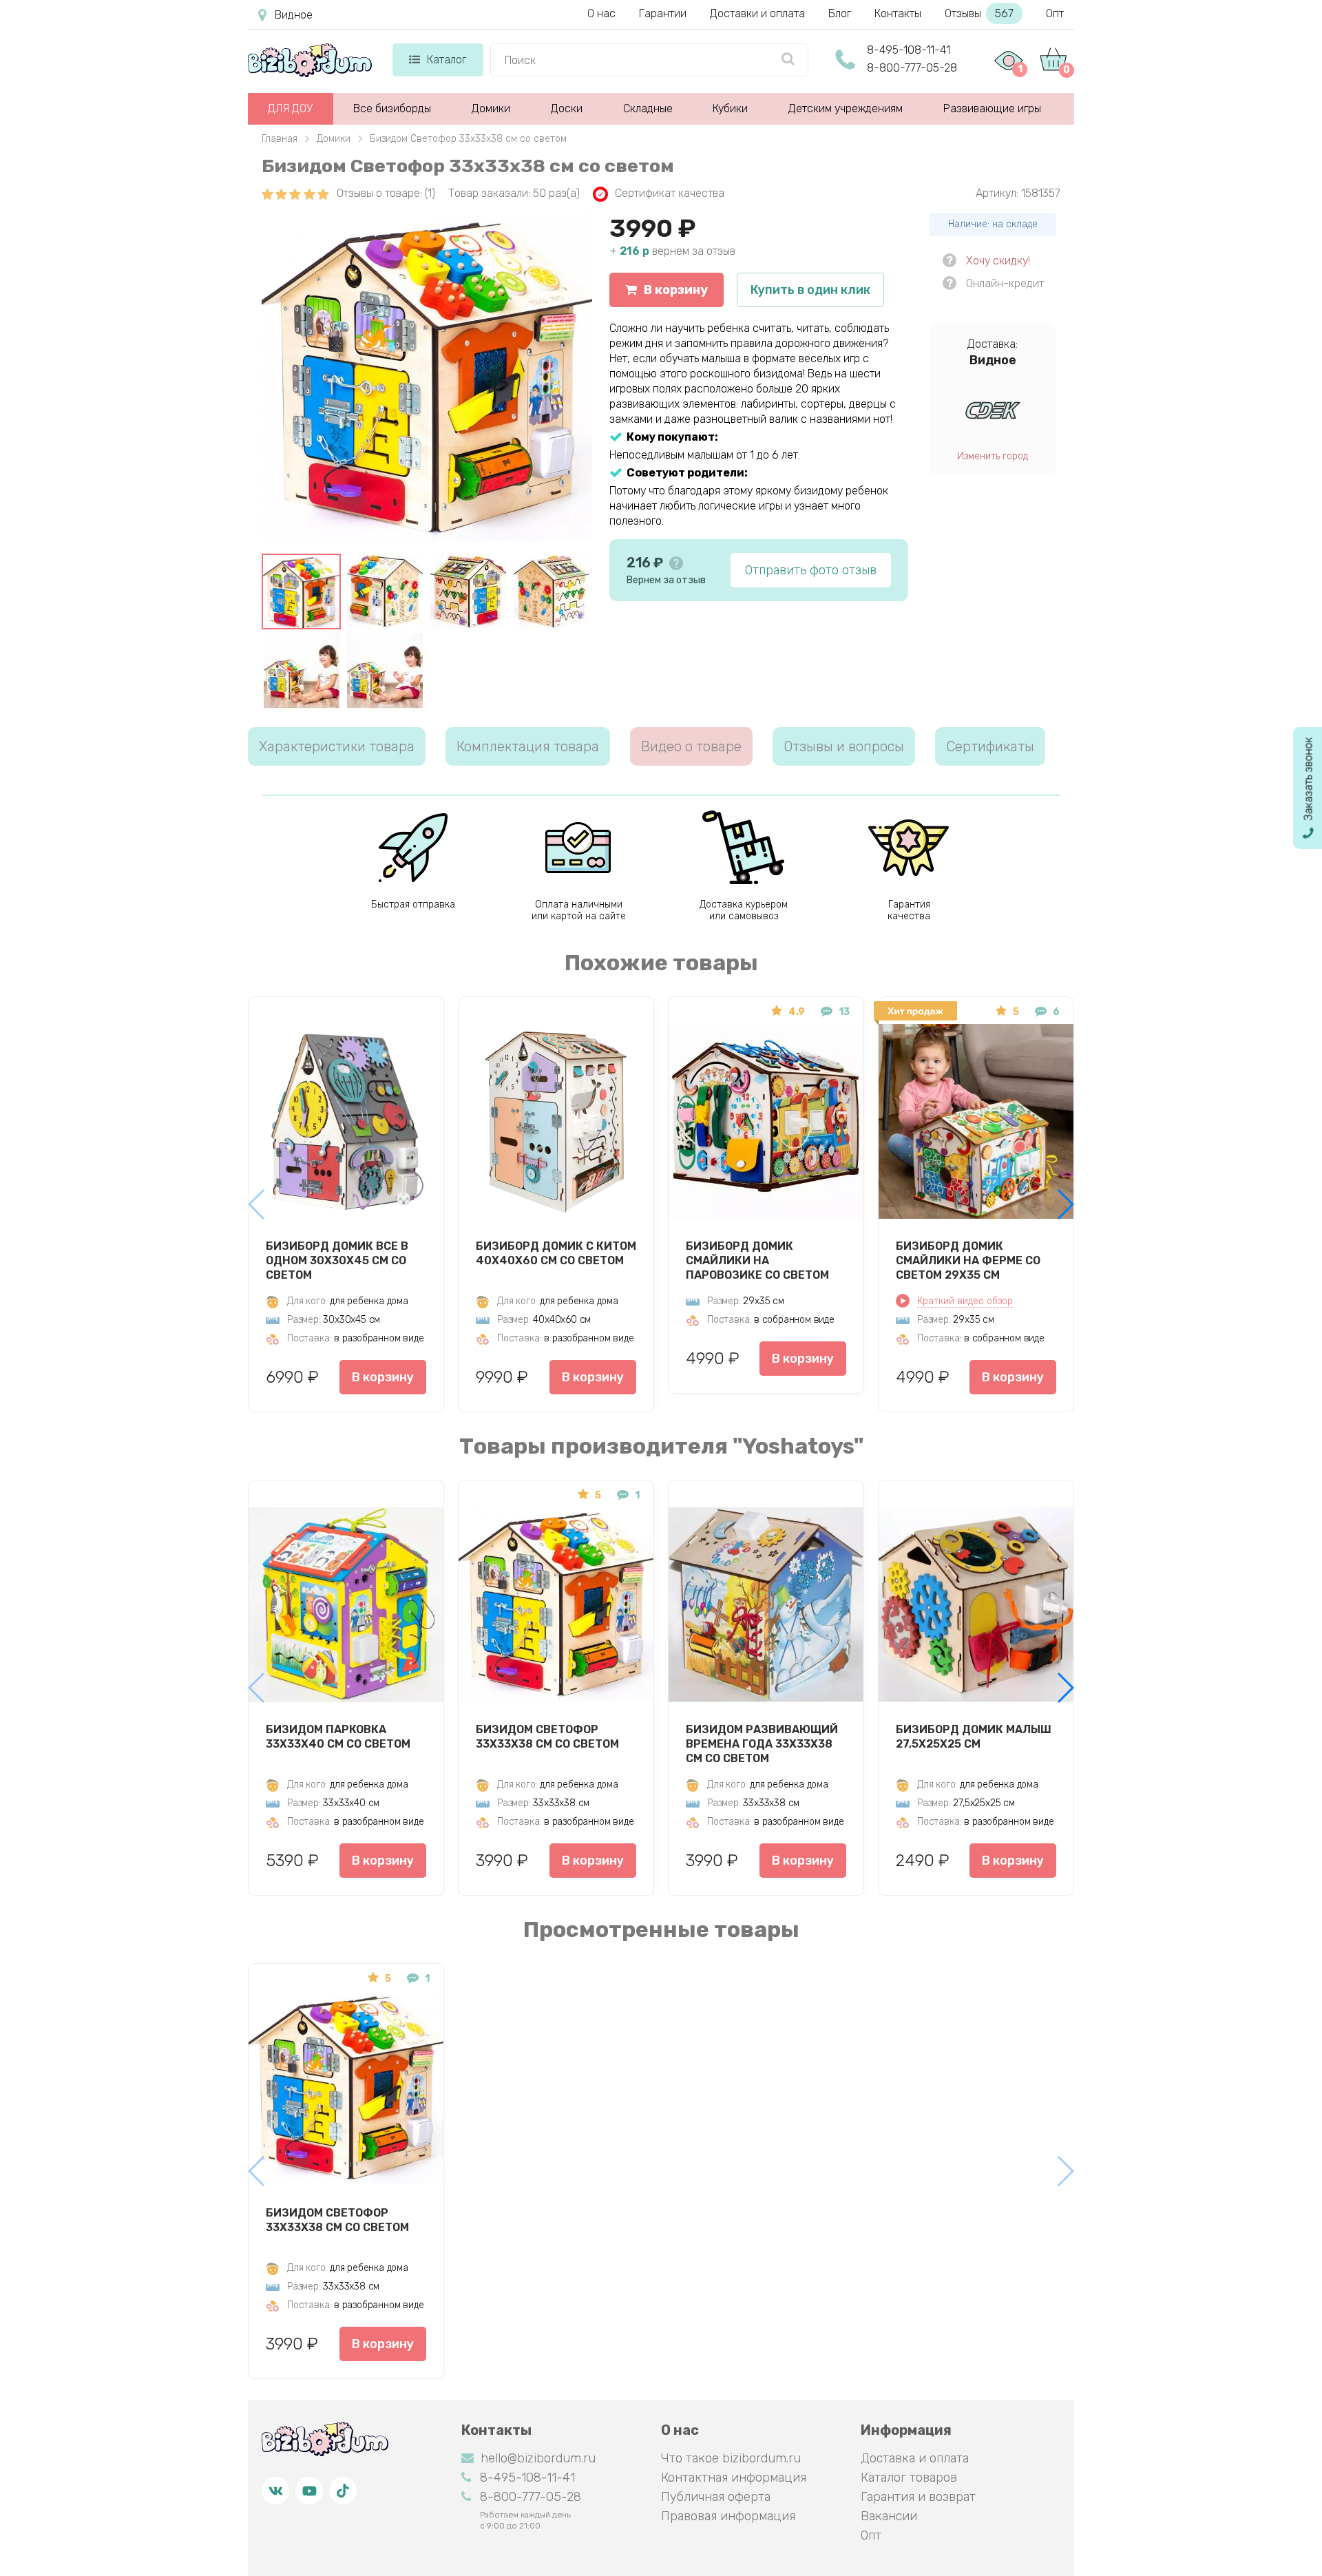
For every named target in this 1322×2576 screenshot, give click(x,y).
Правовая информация (728, 2516)
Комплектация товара (528, 746)
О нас (601, 13)
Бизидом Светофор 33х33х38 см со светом (547, 1737)
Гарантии (663, 13)
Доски (567, 108)
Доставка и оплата (915, 2458)
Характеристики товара (337, 746)
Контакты (898, 13)
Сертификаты (990, 746)
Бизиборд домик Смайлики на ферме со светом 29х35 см (968, 1260)
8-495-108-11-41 (909, 50)
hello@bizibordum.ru (538, 2458)
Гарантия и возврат (918, 2497)
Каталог (447, 60)
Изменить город (993, 456)
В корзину (676, 290)
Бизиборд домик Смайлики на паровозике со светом (757, 1260)
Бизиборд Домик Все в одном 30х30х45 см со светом (337, 1260)
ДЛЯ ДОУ (290, 108)
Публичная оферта (716, 2497)
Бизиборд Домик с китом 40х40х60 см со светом (556, 1253)
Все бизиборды (392, 108)
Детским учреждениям (846, 108)
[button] (1065, 1204)
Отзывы (979, 13)
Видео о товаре (691, 746)
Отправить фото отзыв (811, 570)
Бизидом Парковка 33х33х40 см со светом (338, 1737)
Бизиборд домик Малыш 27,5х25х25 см (974, 1737)
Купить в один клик (810, 290)
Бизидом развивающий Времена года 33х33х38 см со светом (762, 1743)
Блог (840, 13)
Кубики (730, 108)
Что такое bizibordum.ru (731, 2458)
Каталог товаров (909, 2478)
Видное (294, 15)
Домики (491, 108)
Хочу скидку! (998, 261)
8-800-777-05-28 (912, 68)
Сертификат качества (670, 193)
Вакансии (889, 2516)
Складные (648, 108)
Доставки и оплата (757, 13)
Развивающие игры (992, 108)
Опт (1055, 13)
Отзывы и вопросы (844, 746)
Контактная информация (734, 2478)
